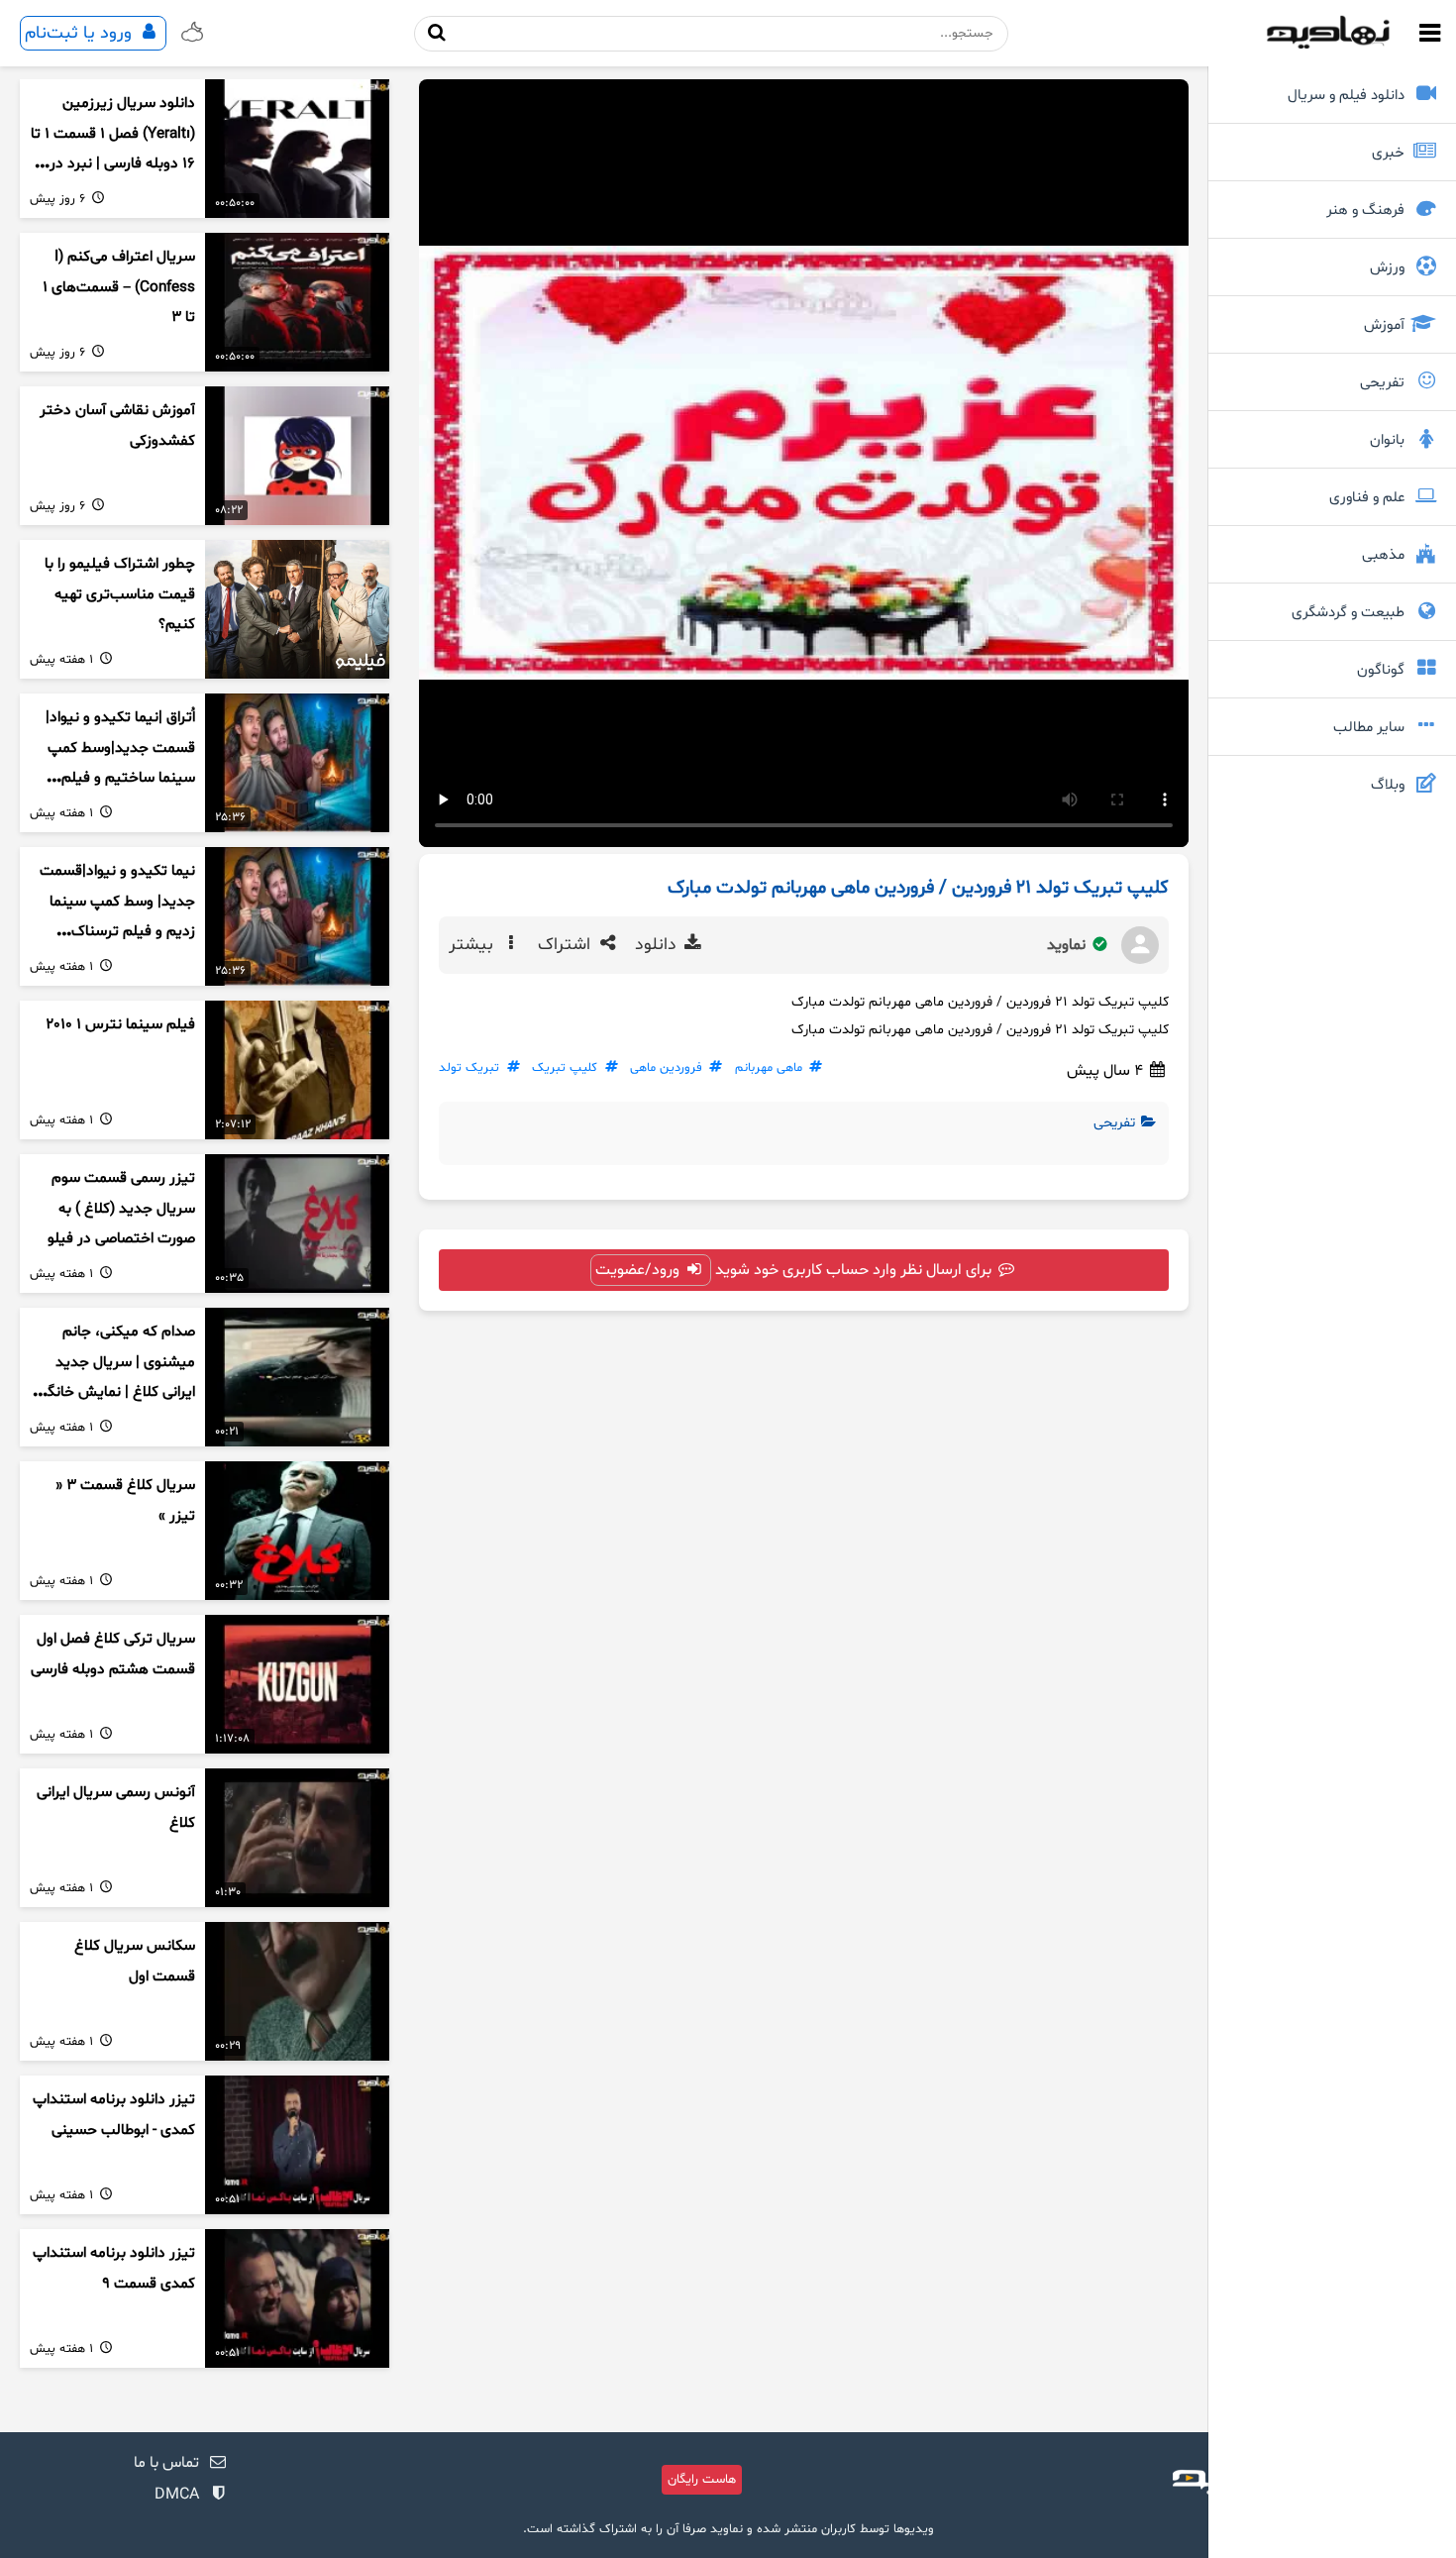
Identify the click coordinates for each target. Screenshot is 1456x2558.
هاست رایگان (702, 2480)
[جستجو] (437, 33)
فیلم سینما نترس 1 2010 (120, 1025)
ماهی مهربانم (769, 1068)
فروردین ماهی (666, 1068)
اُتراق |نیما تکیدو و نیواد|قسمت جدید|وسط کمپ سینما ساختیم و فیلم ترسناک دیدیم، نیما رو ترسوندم (120, 779)
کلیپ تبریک (565, 1068)
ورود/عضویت (639, 1270)
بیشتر (473, 945)
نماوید (1068, 945)
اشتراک (567, 945)
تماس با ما (166, 2463)
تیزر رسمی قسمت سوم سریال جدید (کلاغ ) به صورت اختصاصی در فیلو (121, 1209)
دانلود (658, 945)
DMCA (177, 2495)
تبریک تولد (469, 1068)
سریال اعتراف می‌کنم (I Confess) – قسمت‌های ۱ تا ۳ (119, 287)
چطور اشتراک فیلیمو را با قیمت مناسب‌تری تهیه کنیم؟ (120, 594)
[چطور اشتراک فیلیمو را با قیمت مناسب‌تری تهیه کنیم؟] (297, 609)
